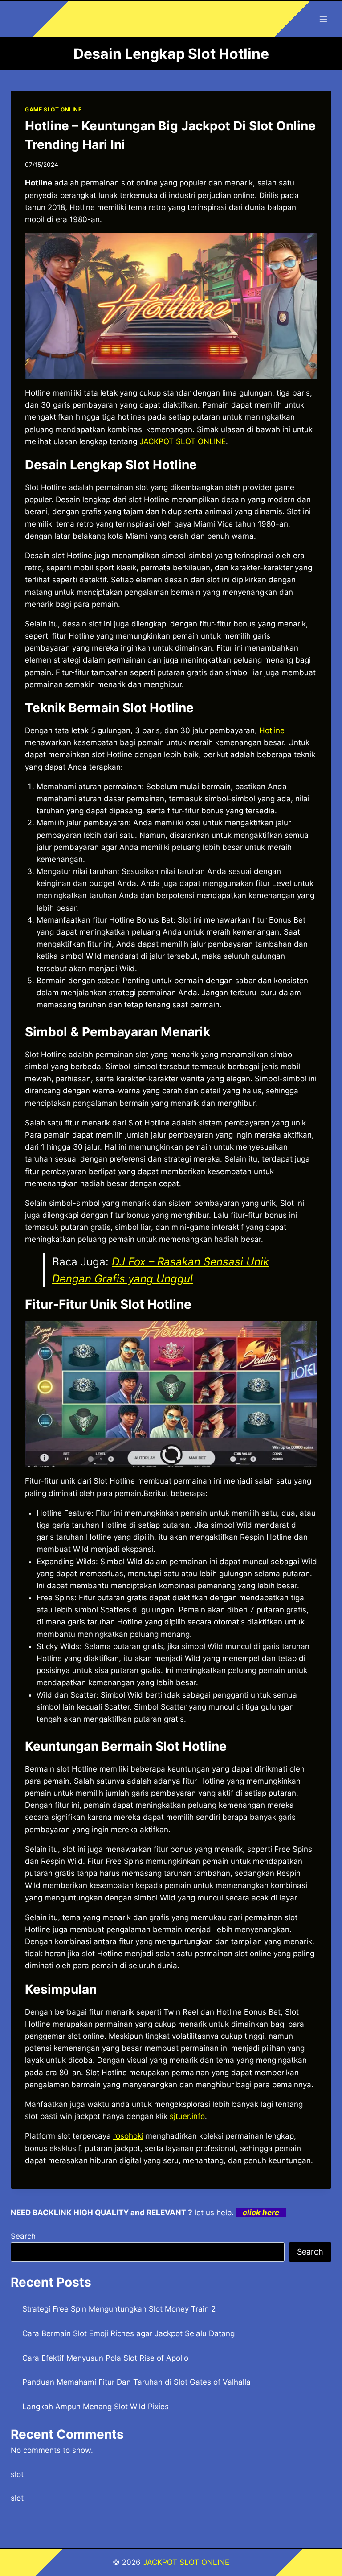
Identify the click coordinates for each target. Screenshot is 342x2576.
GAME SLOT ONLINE (53, 109)
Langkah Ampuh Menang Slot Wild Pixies (96, 2407)
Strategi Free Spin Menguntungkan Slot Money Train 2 (119, 2309)
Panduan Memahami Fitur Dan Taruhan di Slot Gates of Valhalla (136, 2382)
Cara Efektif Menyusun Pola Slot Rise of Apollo (105, 2358)
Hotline (272, 730)
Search (23, 2236)
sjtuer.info (187, 2116)
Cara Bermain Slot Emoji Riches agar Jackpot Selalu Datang (128, 2333)
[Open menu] (323, 19)
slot (17, 2474)
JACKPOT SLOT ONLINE (183, 441)
